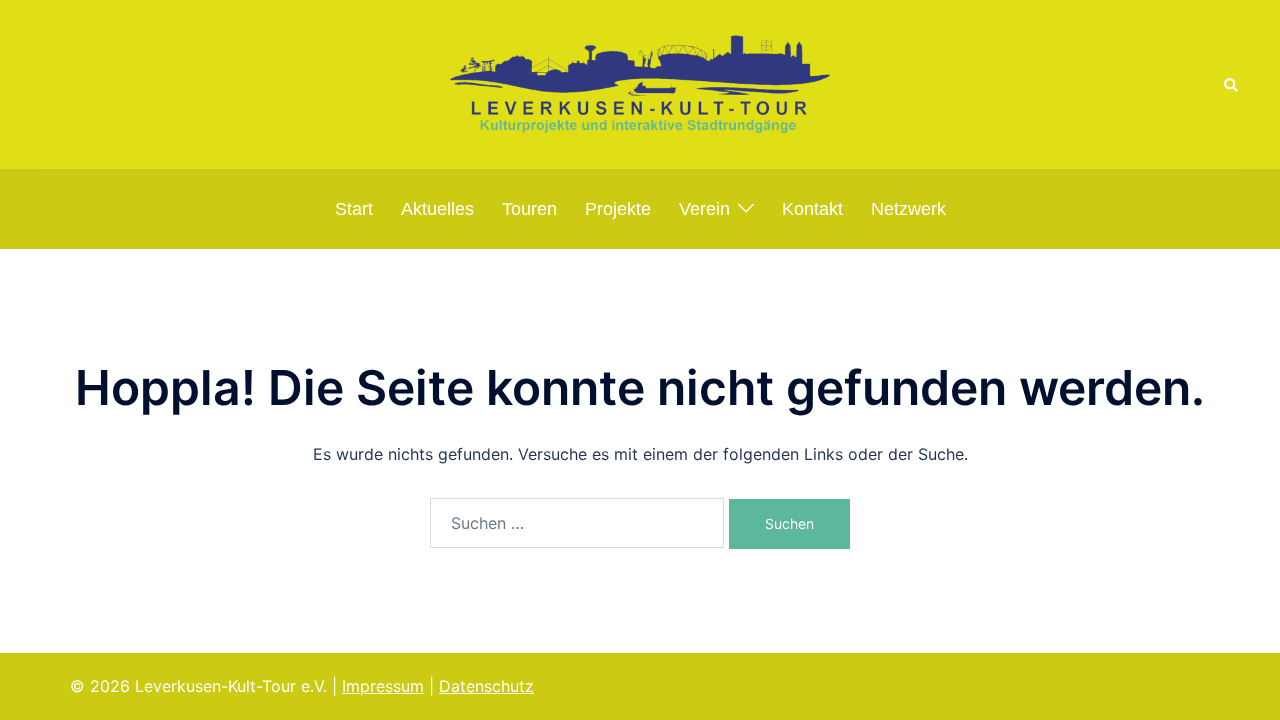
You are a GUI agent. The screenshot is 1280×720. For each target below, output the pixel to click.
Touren (529, 209)
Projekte (618, 209)
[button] (1232, 84)
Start (354, 209)
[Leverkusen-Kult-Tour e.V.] (640, 82)
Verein (704, 209)
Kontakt (812, 209)
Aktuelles (437, 209)
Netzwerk (908, 209)
